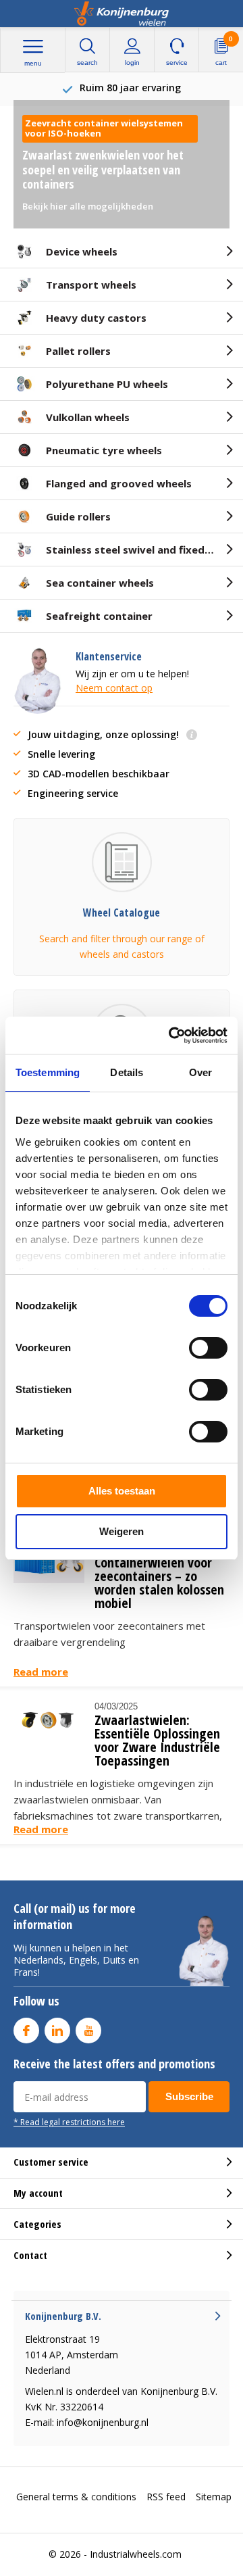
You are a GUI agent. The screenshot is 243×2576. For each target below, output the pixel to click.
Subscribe (189, 2096)
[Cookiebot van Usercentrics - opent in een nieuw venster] (171, 1036)
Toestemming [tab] (48, 1072)
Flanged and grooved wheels (119, 483)
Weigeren (122, 1531)
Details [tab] (127, 1072)
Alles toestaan (122, 1491)
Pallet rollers (78, 351)
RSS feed (166, 2497)
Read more (41, 1672)
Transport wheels (91, 285)
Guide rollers (78, 516)
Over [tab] (200, 1072)
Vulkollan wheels (88, 417)
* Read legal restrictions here (69, 2122)
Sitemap (214, 2497)
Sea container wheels (100, 583)
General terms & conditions (76, 2497)
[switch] (208, 1348)
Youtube (88, 2031)
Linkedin (57, 2031)
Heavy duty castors (96, 318)
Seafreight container (99, 616)
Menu (33, 63)
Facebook (26, 2031)
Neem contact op (114, 688)
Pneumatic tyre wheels (104, 450)
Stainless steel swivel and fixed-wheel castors (144, 550)
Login (132, 63)
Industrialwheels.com (136, 2554)
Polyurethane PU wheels (107, 384)
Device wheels (82, 251)
